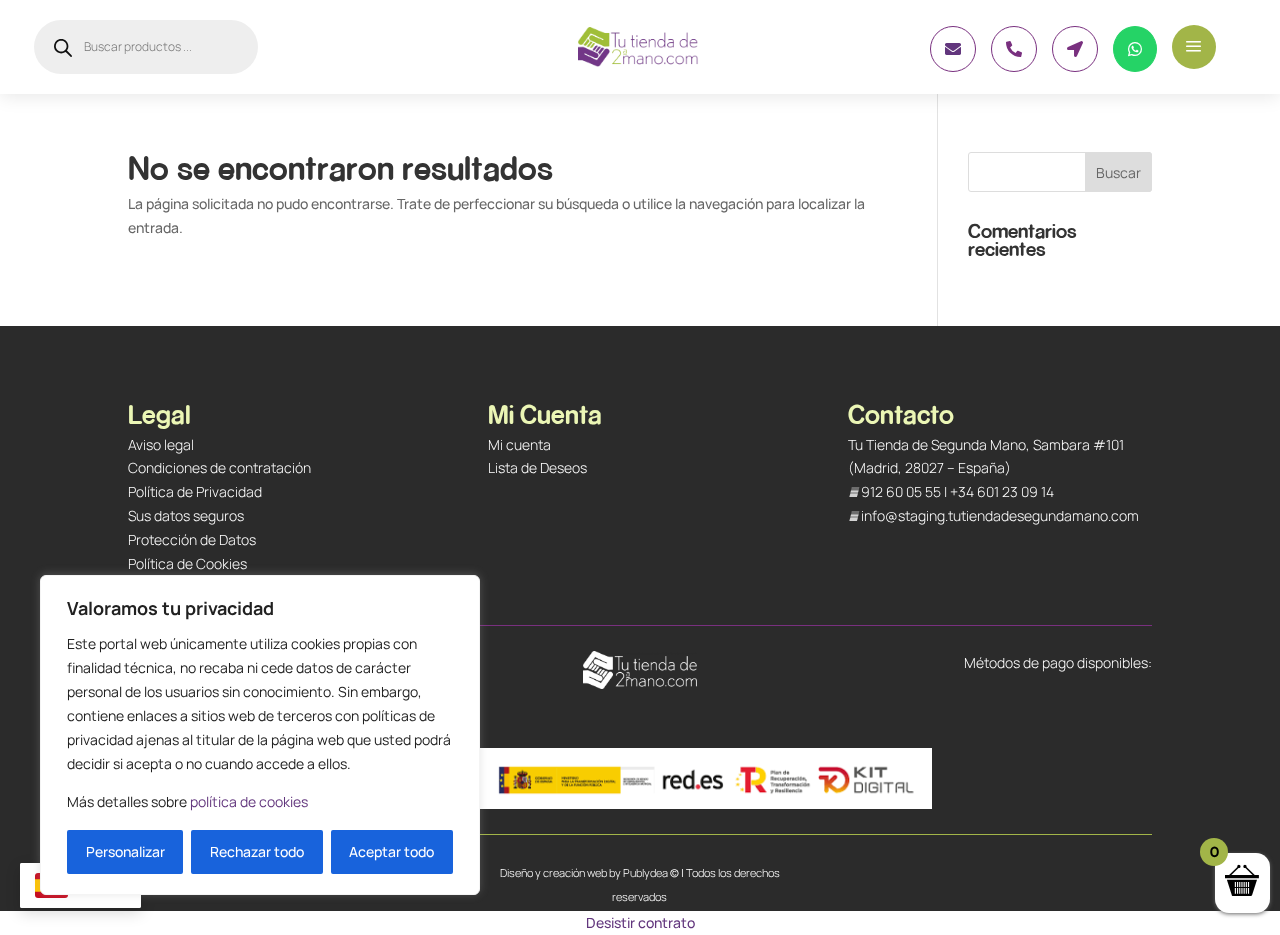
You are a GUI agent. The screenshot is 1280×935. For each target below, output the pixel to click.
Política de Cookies (187, 563)
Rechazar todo (257, 851)
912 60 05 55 (901, 491)
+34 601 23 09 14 (1002, 491)
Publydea (645, 872)
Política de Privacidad (195, 491)
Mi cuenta (519, 444)
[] (953, 66)
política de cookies (249, 801)
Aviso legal (161, 444)
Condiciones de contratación (219, 467)
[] (1075, 66)
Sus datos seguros (186, 515)
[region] (260, 735)
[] (1135, 66)
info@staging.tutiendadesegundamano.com (1000, 515)
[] (1014, 66)
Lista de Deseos (537, 467)
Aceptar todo (391, 851)
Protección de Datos (192, 539)
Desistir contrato (640, 922)
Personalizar (125, 851)
